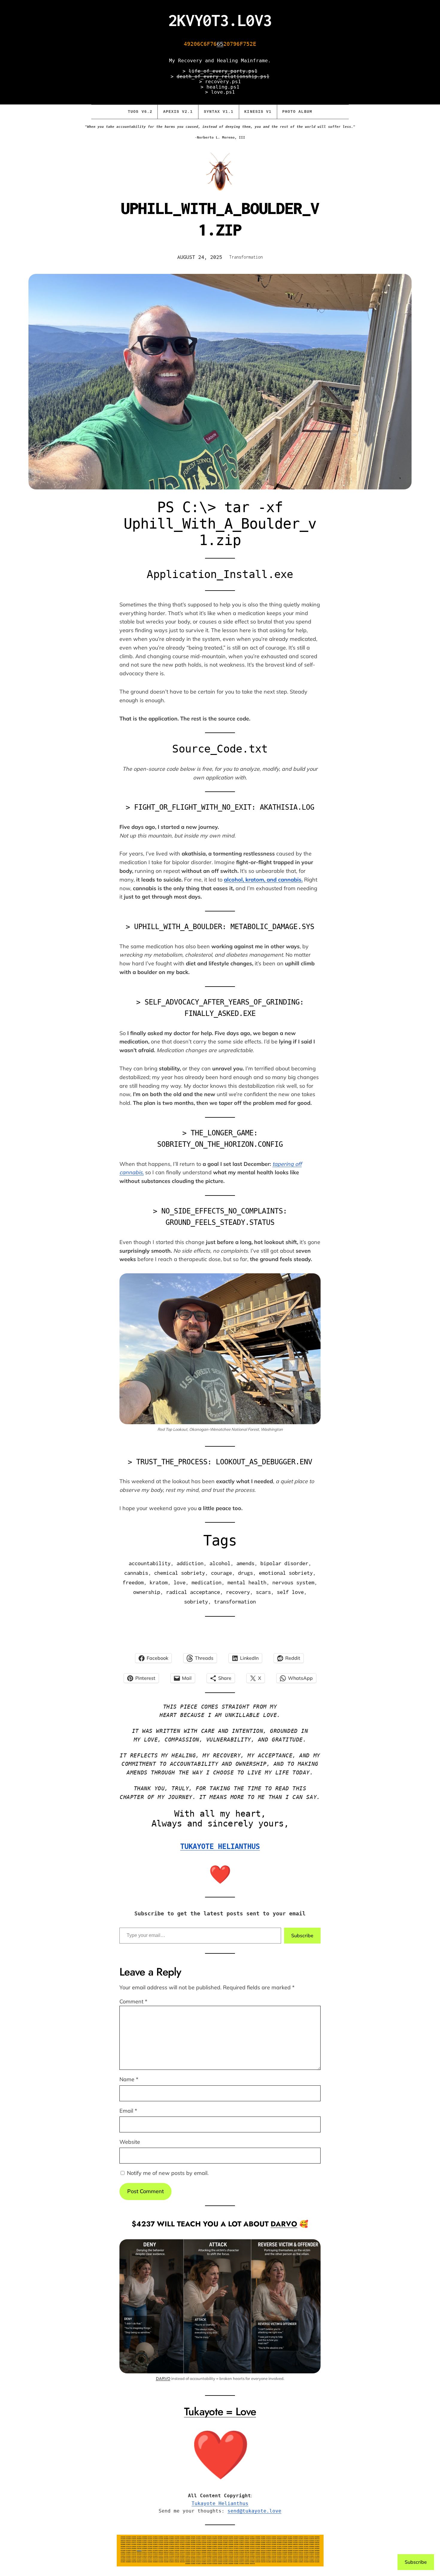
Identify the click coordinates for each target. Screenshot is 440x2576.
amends (245, 1563)
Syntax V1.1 (219, 112)
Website (130, 2142)
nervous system (293, 1582)
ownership (147, 1592)
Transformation (246, 257)
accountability (150, 1563)
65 (220, 44)
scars (263, 1592)
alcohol (220, 1563)
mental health (247, 1582)
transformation (235, 1602)
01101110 (139, 2550)
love (180, 1582)
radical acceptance (193, 1592)
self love (290, 1592)
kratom (159, 1582)
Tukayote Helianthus (220, 2503)
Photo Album (297, 112)
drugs (245, 1573)
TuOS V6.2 (140, 112)
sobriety (196, 1602)
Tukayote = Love (220, 2411)
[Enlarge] (313, 2247)
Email (128, 2111)
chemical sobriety (180, 1573)
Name (129, 2079)
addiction (190, 1563)
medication (207, 1582)
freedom (133, 1582)
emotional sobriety (286, 1573)
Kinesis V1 (258, 112)
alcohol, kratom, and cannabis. (263, 880)
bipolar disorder (284, 1563)
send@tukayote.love (254, 2511)
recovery (238, 1592)
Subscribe (302, 1935)
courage (221, 1573)
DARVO (284, 2224)
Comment (133, 2001)
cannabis (136, 1573)
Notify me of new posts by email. (168, 2173)
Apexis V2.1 (178, 112)
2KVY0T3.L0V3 (220, 20)
